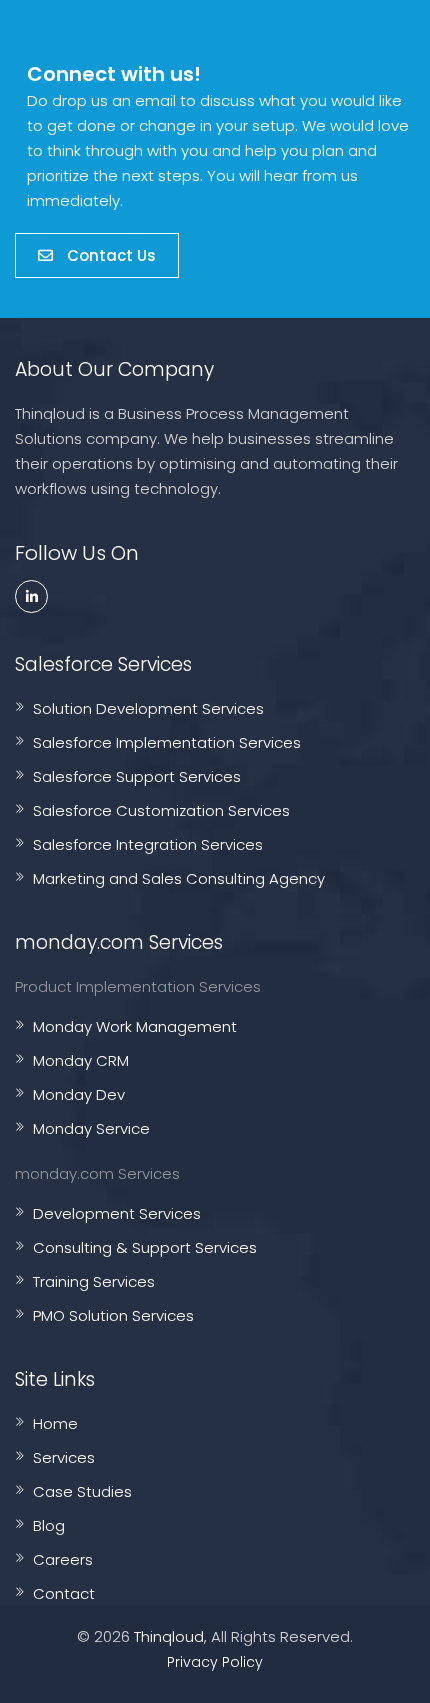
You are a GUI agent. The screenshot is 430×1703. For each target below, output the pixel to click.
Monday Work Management (135, 1026)
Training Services (94, 1281)
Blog (49, 1525)
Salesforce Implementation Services (167, 742)
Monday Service (91, 1128)
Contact (64, 1593)
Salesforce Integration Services (148, 844)
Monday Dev (79, 1094)
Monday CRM (81, 1060)
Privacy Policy (215, 1662)
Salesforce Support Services (137, 776)
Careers (63, 1559)
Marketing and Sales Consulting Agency (179, 878)
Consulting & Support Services (145, 1247)
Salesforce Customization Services (161, 810)
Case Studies (82, 1491)
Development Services (117, 1213)
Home (55, 1423)
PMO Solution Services (113, 1315)
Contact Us (109, 255)
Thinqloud (169, 1636)
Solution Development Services (148, 708)
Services (64, 1457)
